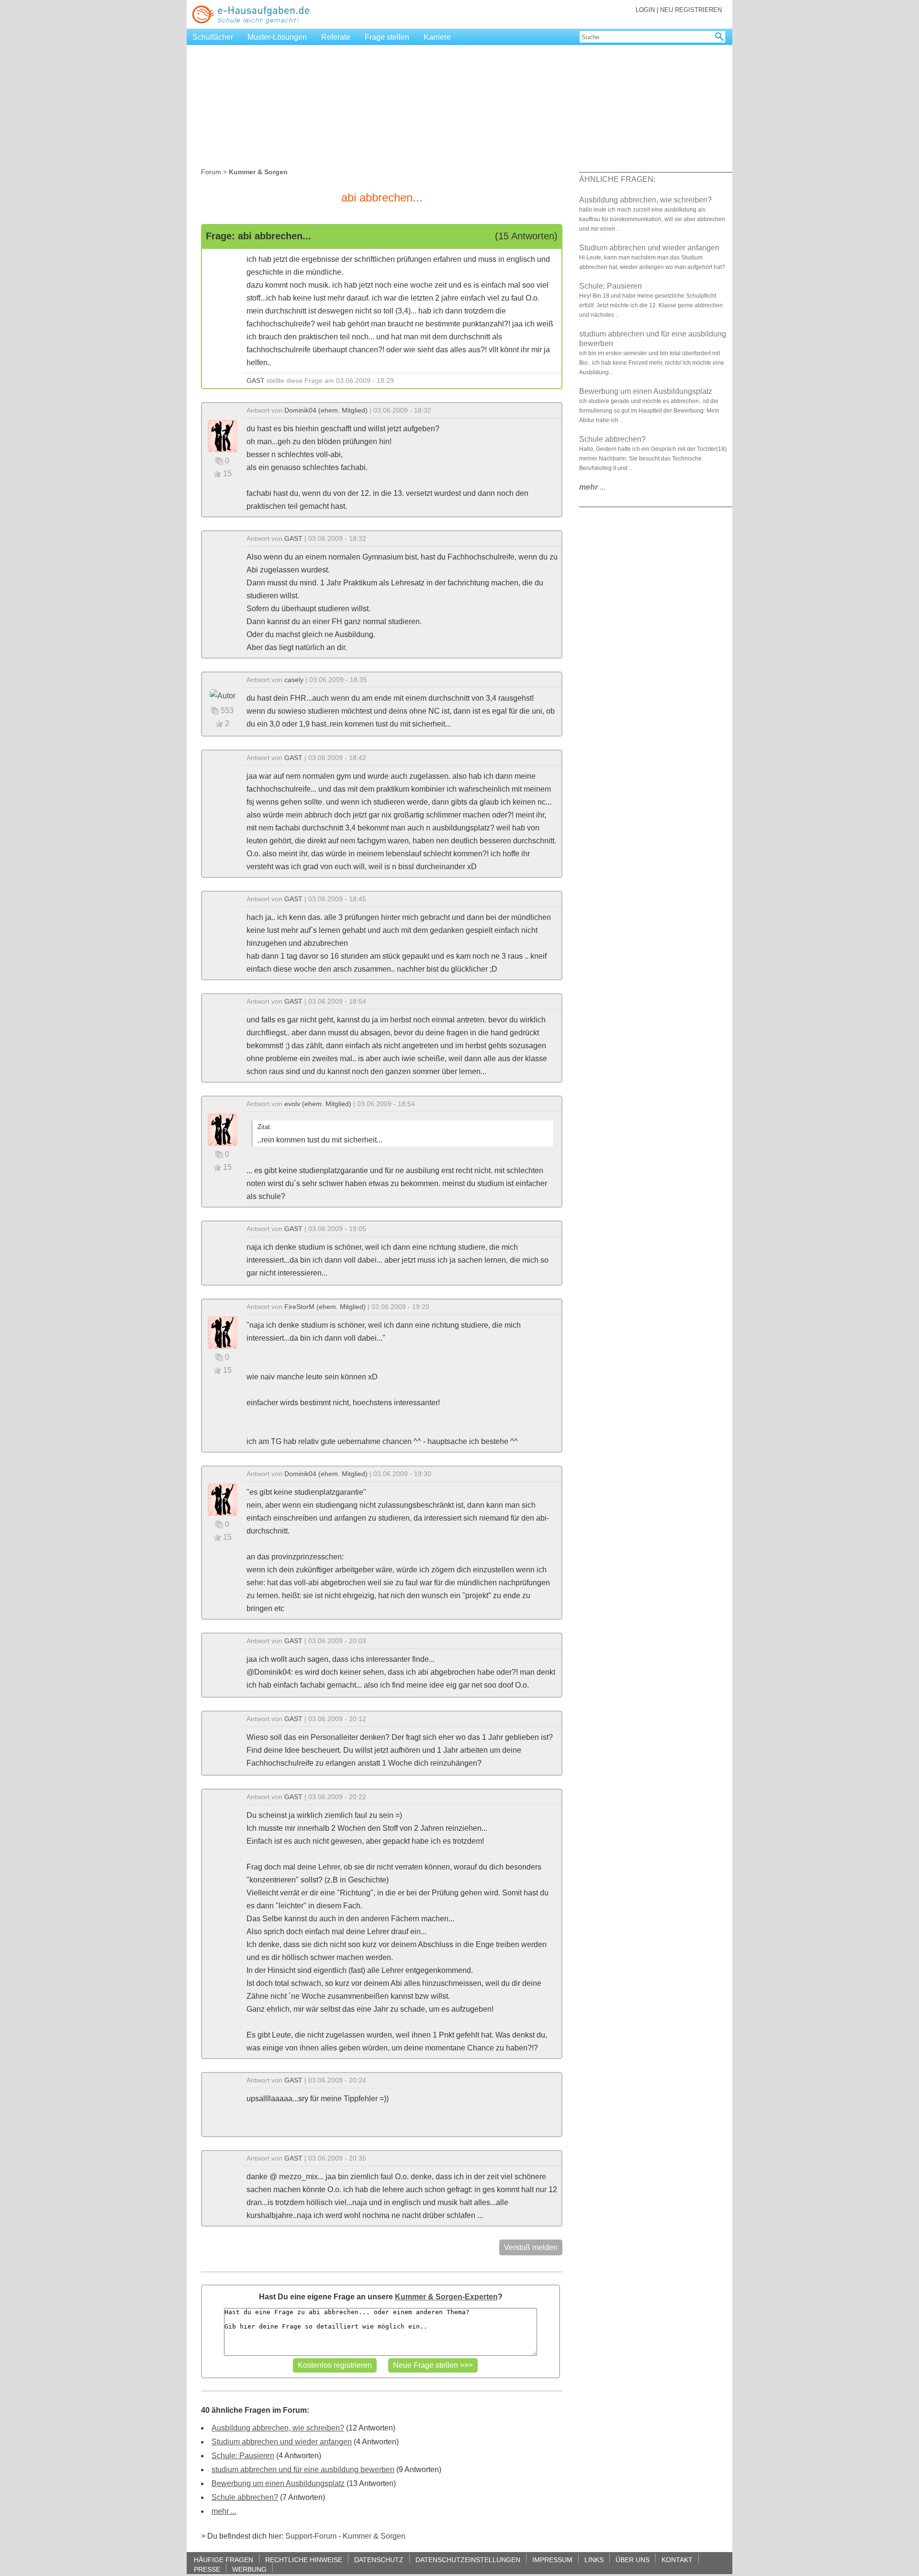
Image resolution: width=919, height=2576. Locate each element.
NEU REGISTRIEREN (691, 10)
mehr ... (224, 2511)
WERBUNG (249, 2569)
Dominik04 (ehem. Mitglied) (326, 410)
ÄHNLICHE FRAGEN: (617, 179)
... (592, 487)
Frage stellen (387, 37)
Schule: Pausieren (243, 2456)
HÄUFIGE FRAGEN (224, 2559)
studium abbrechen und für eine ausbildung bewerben (303, 2470)
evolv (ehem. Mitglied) (318, 1104)
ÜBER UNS (633, 2559)
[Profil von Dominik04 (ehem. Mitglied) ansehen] (223, 435)
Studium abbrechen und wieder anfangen (282, 2442)
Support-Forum (311, 2536)
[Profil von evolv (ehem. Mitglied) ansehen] (223, 1129)
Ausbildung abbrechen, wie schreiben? (278, 2428)
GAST (256, 381)
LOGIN (645, 10)
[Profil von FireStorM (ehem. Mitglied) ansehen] (223, 1332)
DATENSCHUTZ (379, 2559)
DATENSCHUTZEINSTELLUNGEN (468, 2559)
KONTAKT (677, 2559)
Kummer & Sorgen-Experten (446, 2297)
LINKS (594, 2559)
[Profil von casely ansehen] (223, 695)
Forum (211, 172)
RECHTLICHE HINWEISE (304, 2559)
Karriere (437, 37)
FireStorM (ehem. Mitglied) (325, 1307)
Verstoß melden (531, 2247)
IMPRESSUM (552, 2559)
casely (294, 680)
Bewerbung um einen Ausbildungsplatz (278, 2483)
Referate (336, 37)
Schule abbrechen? (245, 2497)
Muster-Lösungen (277, 37)
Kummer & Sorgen (374, 2536)
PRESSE (207, 2569)
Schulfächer (213, 37)
